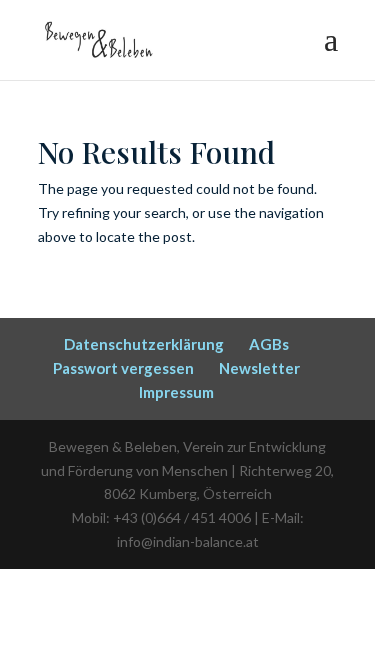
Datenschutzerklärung (144, 344)
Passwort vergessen (123, 368)
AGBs (269, 344)
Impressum (176, 392)
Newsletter (259, 368)
